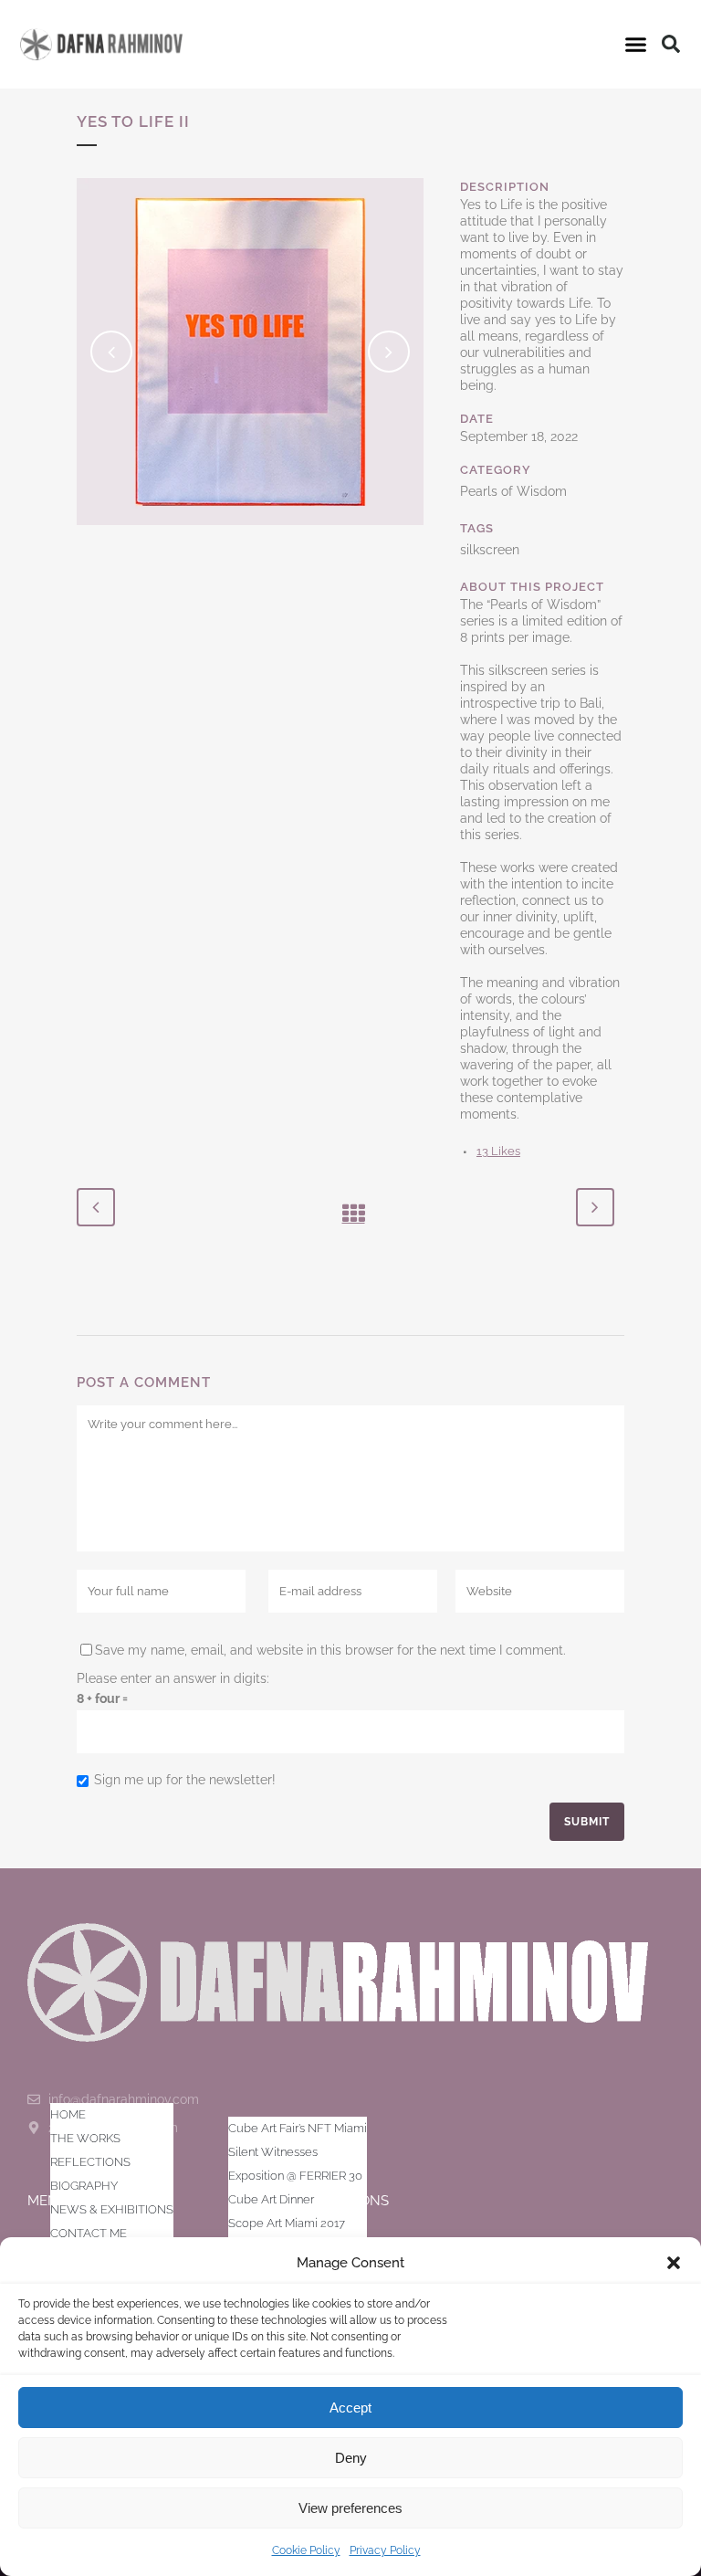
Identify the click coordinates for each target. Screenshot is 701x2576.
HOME (68, 2114)
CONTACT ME (89, 2233)
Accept (350, 2408)
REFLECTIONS (90, 2162)
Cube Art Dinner (271, 2199)
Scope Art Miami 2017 (287, 2223)
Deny (351, 2458)
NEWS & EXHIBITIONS (112, 2209)
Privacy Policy (385, 2550)
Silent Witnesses (273, 2152)
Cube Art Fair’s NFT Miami (298, 2128)
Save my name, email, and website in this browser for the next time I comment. (330, 1650)
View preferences (350, 2508)
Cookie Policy (306, 2550)
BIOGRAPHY (84, 2186)
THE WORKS (85, 2138)
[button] (674, 2263)
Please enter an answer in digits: (173, 1678)
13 (498, 1151)
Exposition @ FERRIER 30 (295, 2176)
